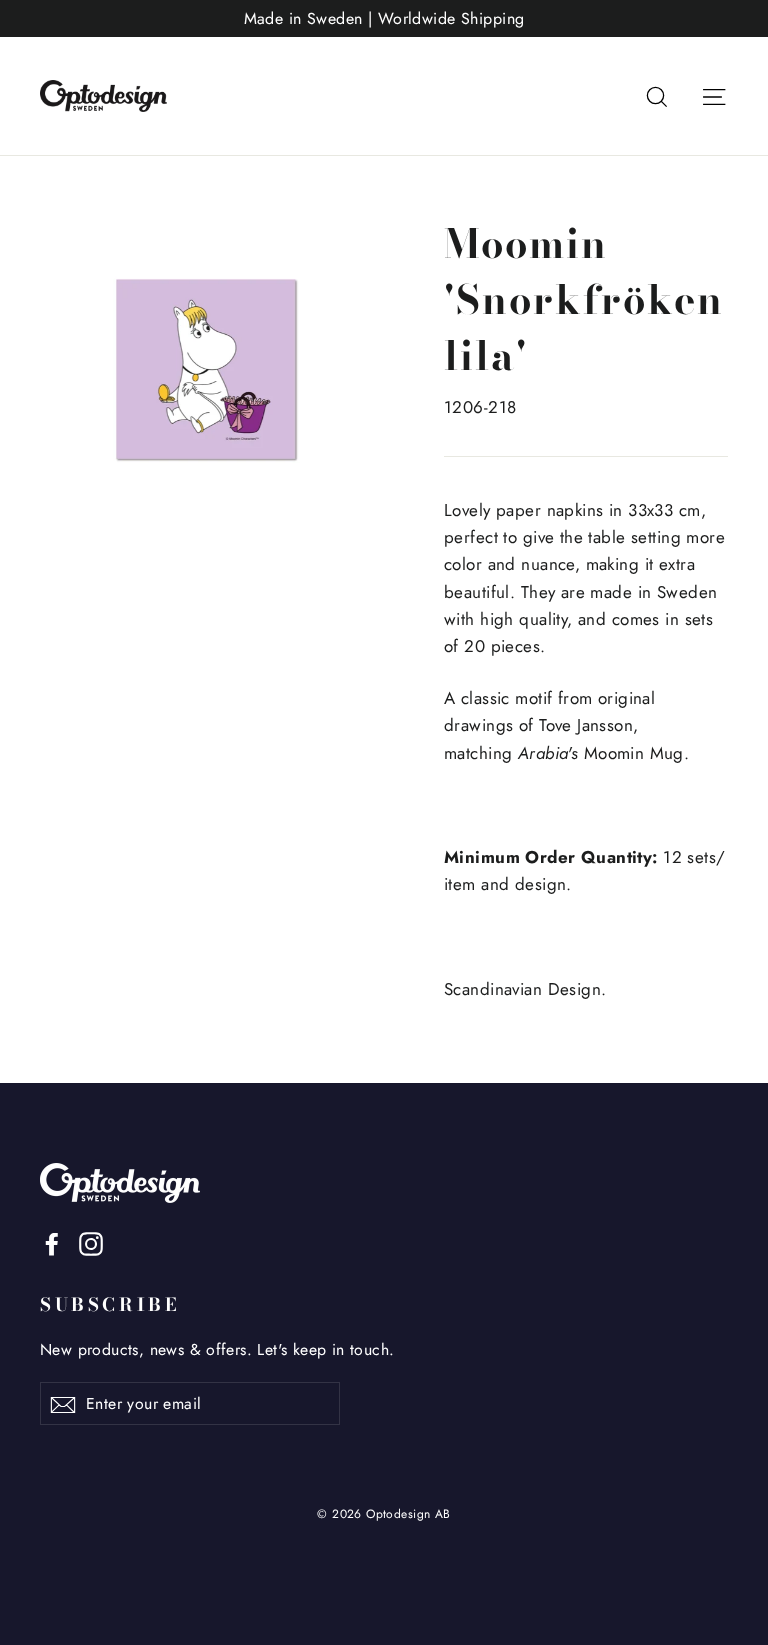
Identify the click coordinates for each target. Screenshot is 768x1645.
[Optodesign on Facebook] (52, 1242)
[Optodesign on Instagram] (91, 1242)
